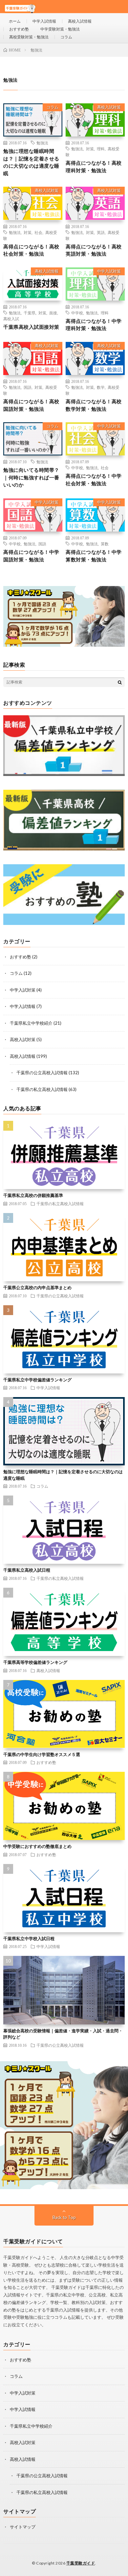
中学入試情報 (44, 21)
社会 (38, 232)
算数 (105, 544)
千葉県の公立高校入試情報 (42, 1073)
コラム (66, 37)
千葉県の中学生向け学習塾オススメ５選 (42, 1754)
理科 (101, 149)
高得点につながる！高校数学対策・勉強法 (94, 405)
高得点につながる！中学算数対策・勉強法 (94, 556)
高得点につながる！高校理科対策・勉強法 (94, 167)
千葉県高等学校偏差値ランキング (35, 1662)
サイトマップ (23, 2527)
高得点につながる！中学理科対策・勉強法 (94, 325)
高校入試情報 (80, 21)
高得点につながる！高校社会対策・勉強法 (31, 250)
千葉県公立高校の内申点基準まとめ (37, 1288)
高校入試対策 (109, 107)
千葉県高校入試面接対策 (31, 327)
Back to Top (64, 2217)
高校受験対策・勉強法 (29, 37)
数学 (101, 387)
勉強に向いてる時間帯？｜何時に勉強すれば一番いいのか (31, 477)
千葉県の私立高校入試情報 (42, 1089)
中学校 (77, 313)
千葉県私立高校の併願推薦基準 (33, 1195)
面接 (53, 313)
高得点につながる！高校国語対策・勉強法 (31, 405)
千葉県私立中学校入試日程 (29, 1938)
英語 (101, 232)
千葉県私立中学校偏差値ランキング (37, 1380)
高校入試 (11, 319)
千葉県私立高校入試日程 (27, 1570)
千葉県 (30, 313)
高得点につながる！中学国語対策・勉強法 (31, 556)
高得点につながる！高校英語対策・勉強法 (94, 250)
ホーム (15, 21)
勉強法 (42, 143)
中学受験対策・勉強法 (60, 29)
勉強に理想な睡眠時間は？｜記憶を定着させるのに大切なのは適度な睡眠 (31, 162)
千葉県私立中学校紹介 (31, 1023)
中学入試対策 (109, 271)
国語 (28, 387)
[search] (120, 682)
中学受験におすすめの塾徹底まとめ (37, 1846)
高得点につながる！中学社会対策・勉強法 (94, 480)
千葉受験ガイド (81, 2563)
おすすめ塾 (19, 29)
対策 (90, 149)
